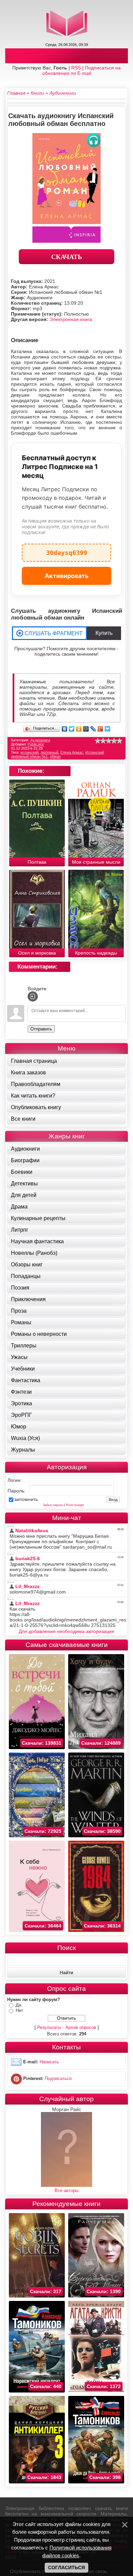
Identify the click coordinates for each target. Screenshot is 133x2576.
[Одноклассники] (79, 729)
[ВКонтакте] (65, 729)
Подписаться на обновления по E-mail (82, 70)
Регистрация (75, 1505)
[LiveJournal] (93, 729)
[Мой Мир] (86, 729)
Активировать (67, 576)
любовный (49, 752)
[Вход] (33, 996)
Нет (19, 2010)
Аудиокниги (40, 740)
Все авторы (66, 2190)
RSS (76, 68)
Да (18, 2005)
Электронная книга (71, 319)
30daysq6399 (67, 550)
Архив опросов (81, 2027)
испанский (29, 752)
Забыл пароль (53, 1505)
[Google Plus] (100, 729)
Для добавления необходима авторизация (66, 1631)
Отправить (41, 1029)
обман (55, 756)
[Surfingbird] (108, 729)
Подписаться (58, 2078)
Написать (49, 2062)
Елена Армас (72, 752)
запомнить (26, 1499)
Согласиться (66, 2567)
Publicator (36, 744)
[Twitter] (72, 729)
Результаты (49, 2027)
